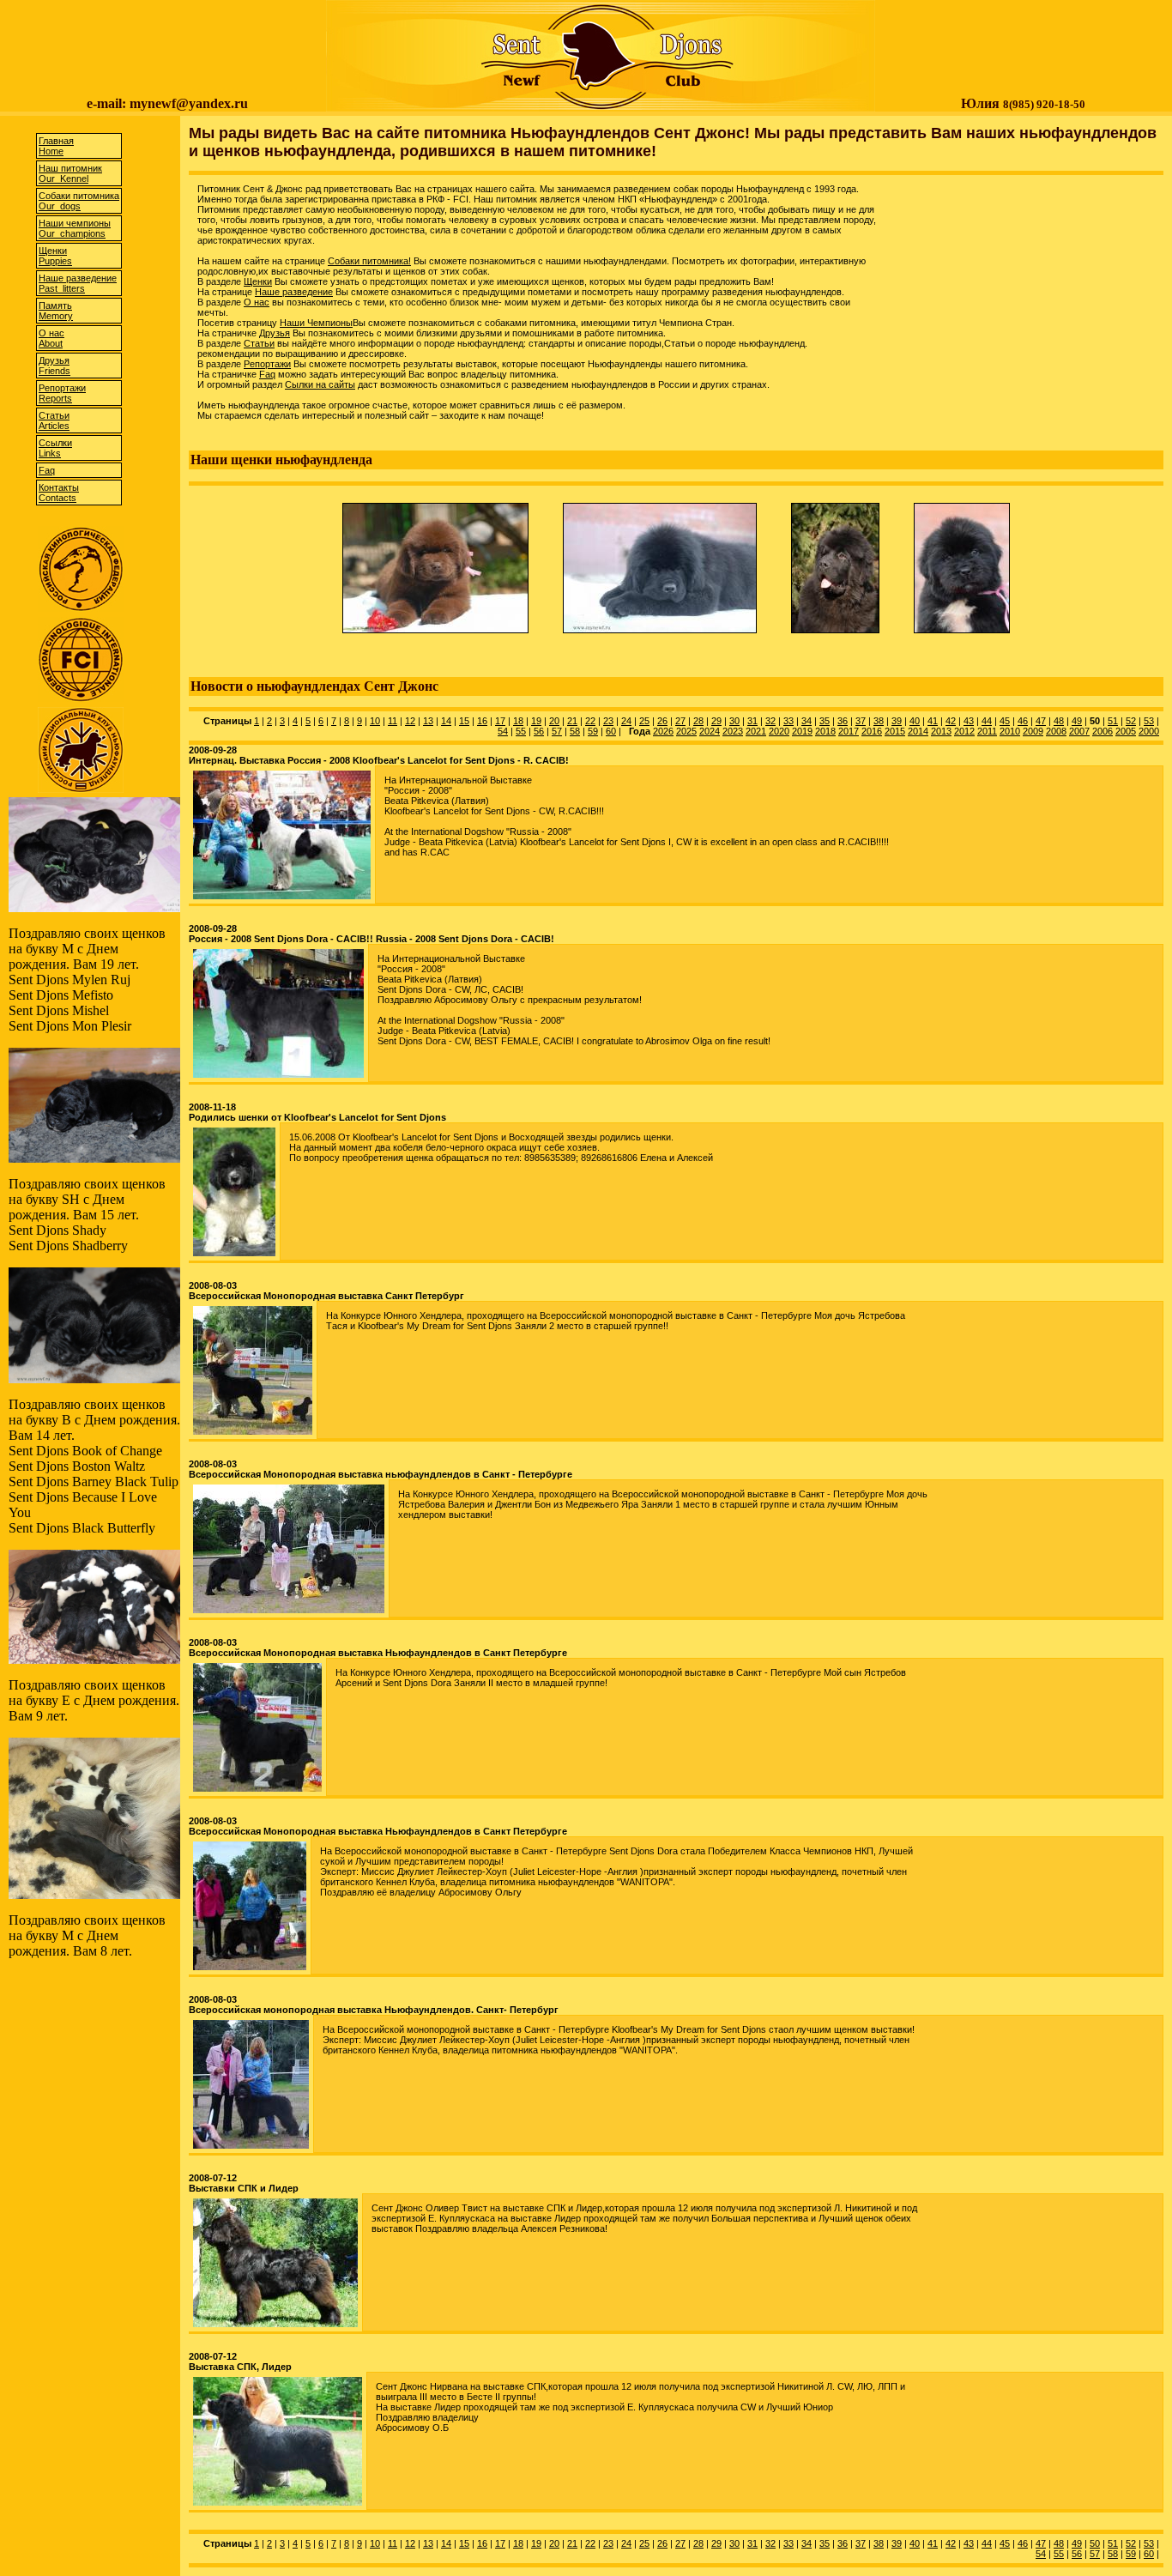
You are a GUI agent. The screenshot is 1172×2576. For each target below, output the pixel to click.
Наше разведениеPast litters (78, 283)
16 (482, 721)
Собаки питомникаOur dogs (79, 201)
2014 (918, 731)
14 (446, 721)
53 (1149, 721)
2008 (1056, 731)
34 (807, 721)
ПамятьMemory (56, 311)
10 (375, 721)
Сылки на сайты (320, 384)
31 (752, 721)
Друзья (275, 333)
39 (897, 721)
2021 (756, 731)
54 (503, 731)
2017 (849, 731)
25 (644, 721)
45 (1005, 721)
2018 (825, 731)
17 (500, 721)
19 (536, 721)
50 (1095, 2543)
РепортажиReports (62, 393)
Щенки (258, 281)
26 (662, 721)
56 (539, 731)
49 (1077, 721)
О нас (257, 302)
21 (572, 721)
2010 (1010, 731)
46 (1023, 721)
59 (593, 731)
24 (626, 721)
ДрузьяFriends (54, 366)
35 (825, 721)
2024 (710, 731)
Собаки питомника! (369, 261)
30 (734, 721)
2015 (895, 731)
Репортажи (267, 364)
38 (879, 721)
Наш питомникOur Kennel (70, 173)
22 (590, 721)
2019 (802, 731)
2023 (733, 731)
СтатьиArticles (54, 420)
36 (843, 721)
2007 (1079, 731)
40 (915, 721)
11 (393, 721)
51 (1113, 721)
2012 (964, 731)
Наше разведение (294, 292)
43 (969, 721)
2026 (663, 731)
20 (554, 721)
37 (861, 721)
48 (1059, 721)
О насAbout (51, 338)
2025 (686, 731)
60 (611, 731)
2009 (1033, 731)
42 (951, 721)
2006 (1103, 731)
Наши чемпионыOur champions (75, 228)
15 (464, 721)
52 (1131, 721)
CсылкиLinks (55, 448)
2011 (987, 731)
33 (788, 721)
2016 (872, 731)
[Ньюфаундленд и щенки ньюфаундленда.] (601, 107)
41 (933, 721)
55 (521, 731)
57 (557, 731)
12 (410, 721)
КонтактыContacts (59, 493)
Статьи (259, 343)
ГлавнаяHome (56, 146)
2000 (1149, 731)
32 (770, 721)
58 (575, 731)
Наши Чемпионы (316, 323)
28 (698, 721)
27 (680, 721)
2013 (941, 731)
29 (716, 721)
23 (608, 721)
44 (987, 721)
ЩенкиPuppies (55, 256)
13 (428, 721)
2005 (1126, 731)
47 (1041, 721)
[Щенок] (435, 637)
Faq (47, 470)
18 (518, 721)
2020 (779, 731)
